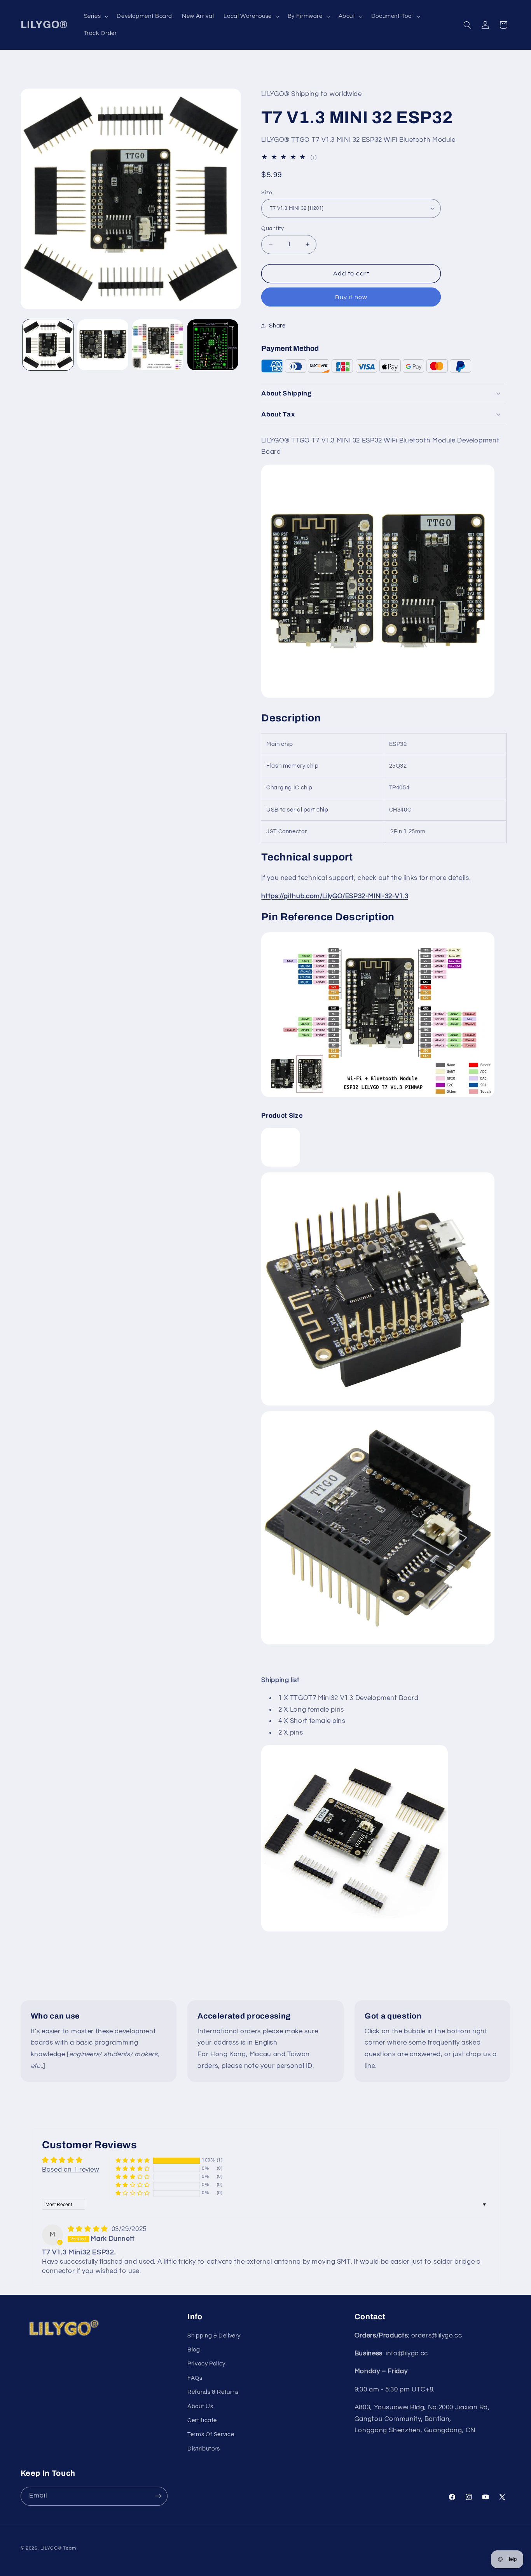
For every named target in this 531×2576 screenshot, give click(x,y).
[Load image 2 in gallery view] (103, 345)
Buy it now (351, 297)
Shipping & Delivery (214, 2336)
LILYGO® (51, 2548)
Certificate (202, 2420)
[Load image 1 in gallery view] (48, 345)
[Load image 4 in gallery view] (213, 345)
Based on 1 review (71, 2170)
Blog (194, 2350)
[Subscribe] (158, 2496)
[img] (89, 2229)
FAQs (195, 2378)
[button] (95, 16)
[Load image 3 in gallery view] (158, 345)
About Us (200, 2406)
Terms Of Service (211, 2435)
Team (69, 2548)
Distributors (204, 2449)
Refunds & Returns (213, 2392)
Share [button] (277, 325)
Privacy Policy (206, 2364)
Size (267, 192)
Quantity (272, 228)
